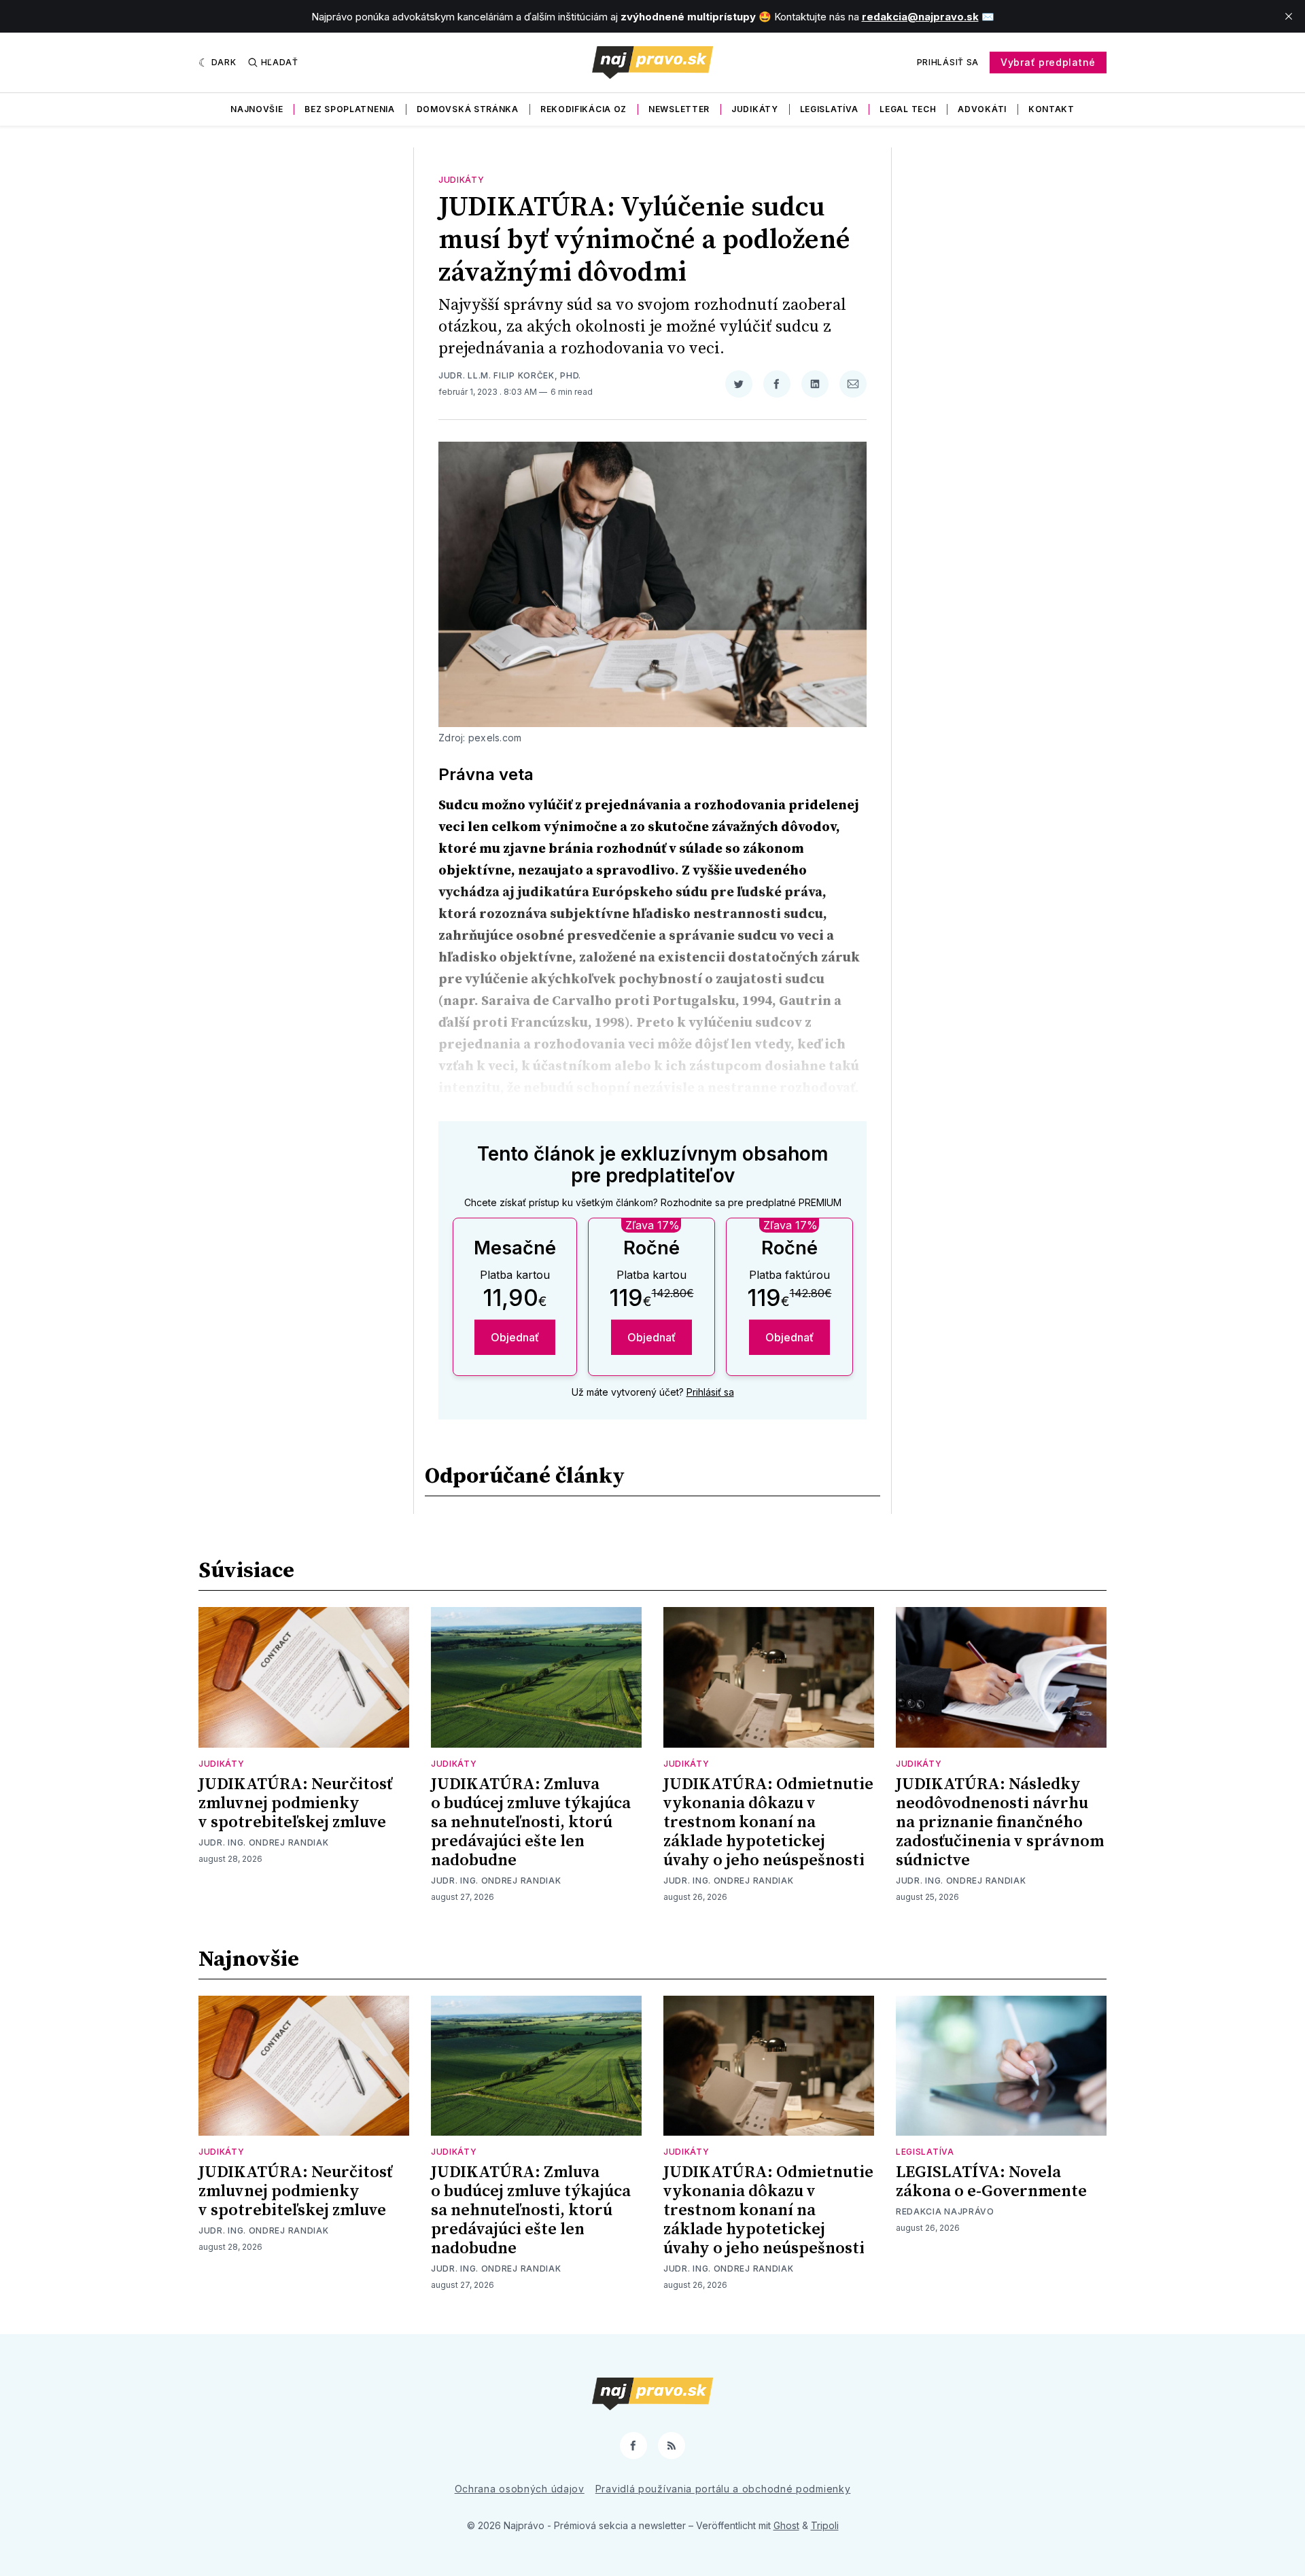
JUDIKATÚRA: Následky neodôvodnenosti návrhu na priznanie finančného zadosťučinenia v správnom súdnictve (1000, 1822)
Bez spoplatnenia (349, 109)
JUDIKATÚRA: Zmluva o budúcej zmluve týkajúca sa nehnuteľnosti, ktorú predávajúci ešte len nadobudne (531, 1822)
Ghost (786, 2525)
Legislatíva (829, 109)
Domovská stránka (468, 109)
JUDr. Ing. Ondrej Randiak (264, 1842)
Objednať (515, 1337)
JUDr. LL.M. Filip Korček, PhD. (510, 375)
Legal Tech (908, 109)
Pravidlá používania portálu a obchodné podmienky (723, 2489)
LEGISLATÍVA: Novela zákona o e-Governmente (991, 2182)
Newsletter (679, 109)
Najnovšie (257, 109)
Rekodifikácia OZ (584, 109)
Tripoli (825, 2525)
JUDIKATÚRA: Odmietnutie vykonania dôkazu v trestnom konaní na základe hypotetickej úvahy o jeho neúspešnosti (768, 1822)
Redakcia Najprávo (945, 2211)
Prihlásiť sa (948, 62)
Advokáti (982, 109)
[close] (1289, 16)
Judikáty (755, 109)
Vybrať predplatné (1048, 62)
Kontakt (1051, 109)
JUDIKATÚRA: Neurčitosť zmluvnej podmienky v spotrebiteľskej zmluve (295, 1803)
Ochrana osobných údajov (520, 2489)
